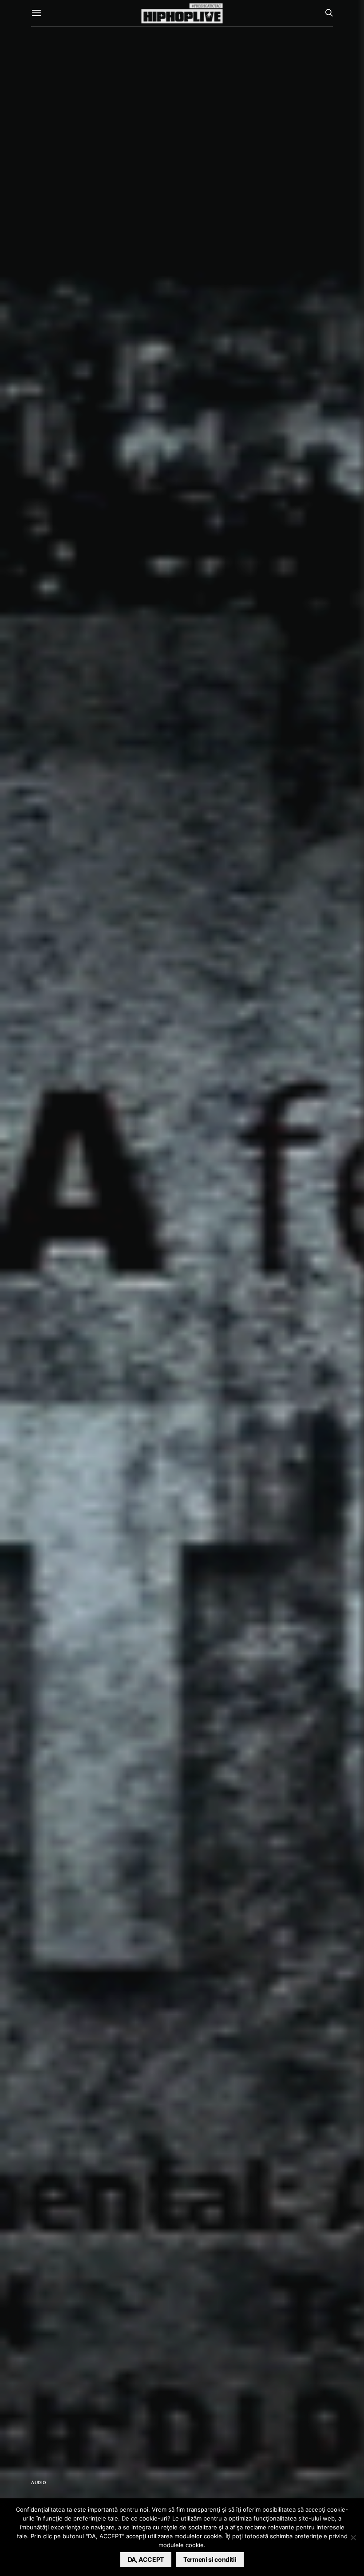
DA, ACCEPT (146, 2559)
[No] (353, 2537)
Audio (39, 2482)
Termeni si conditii (210, 2559)
